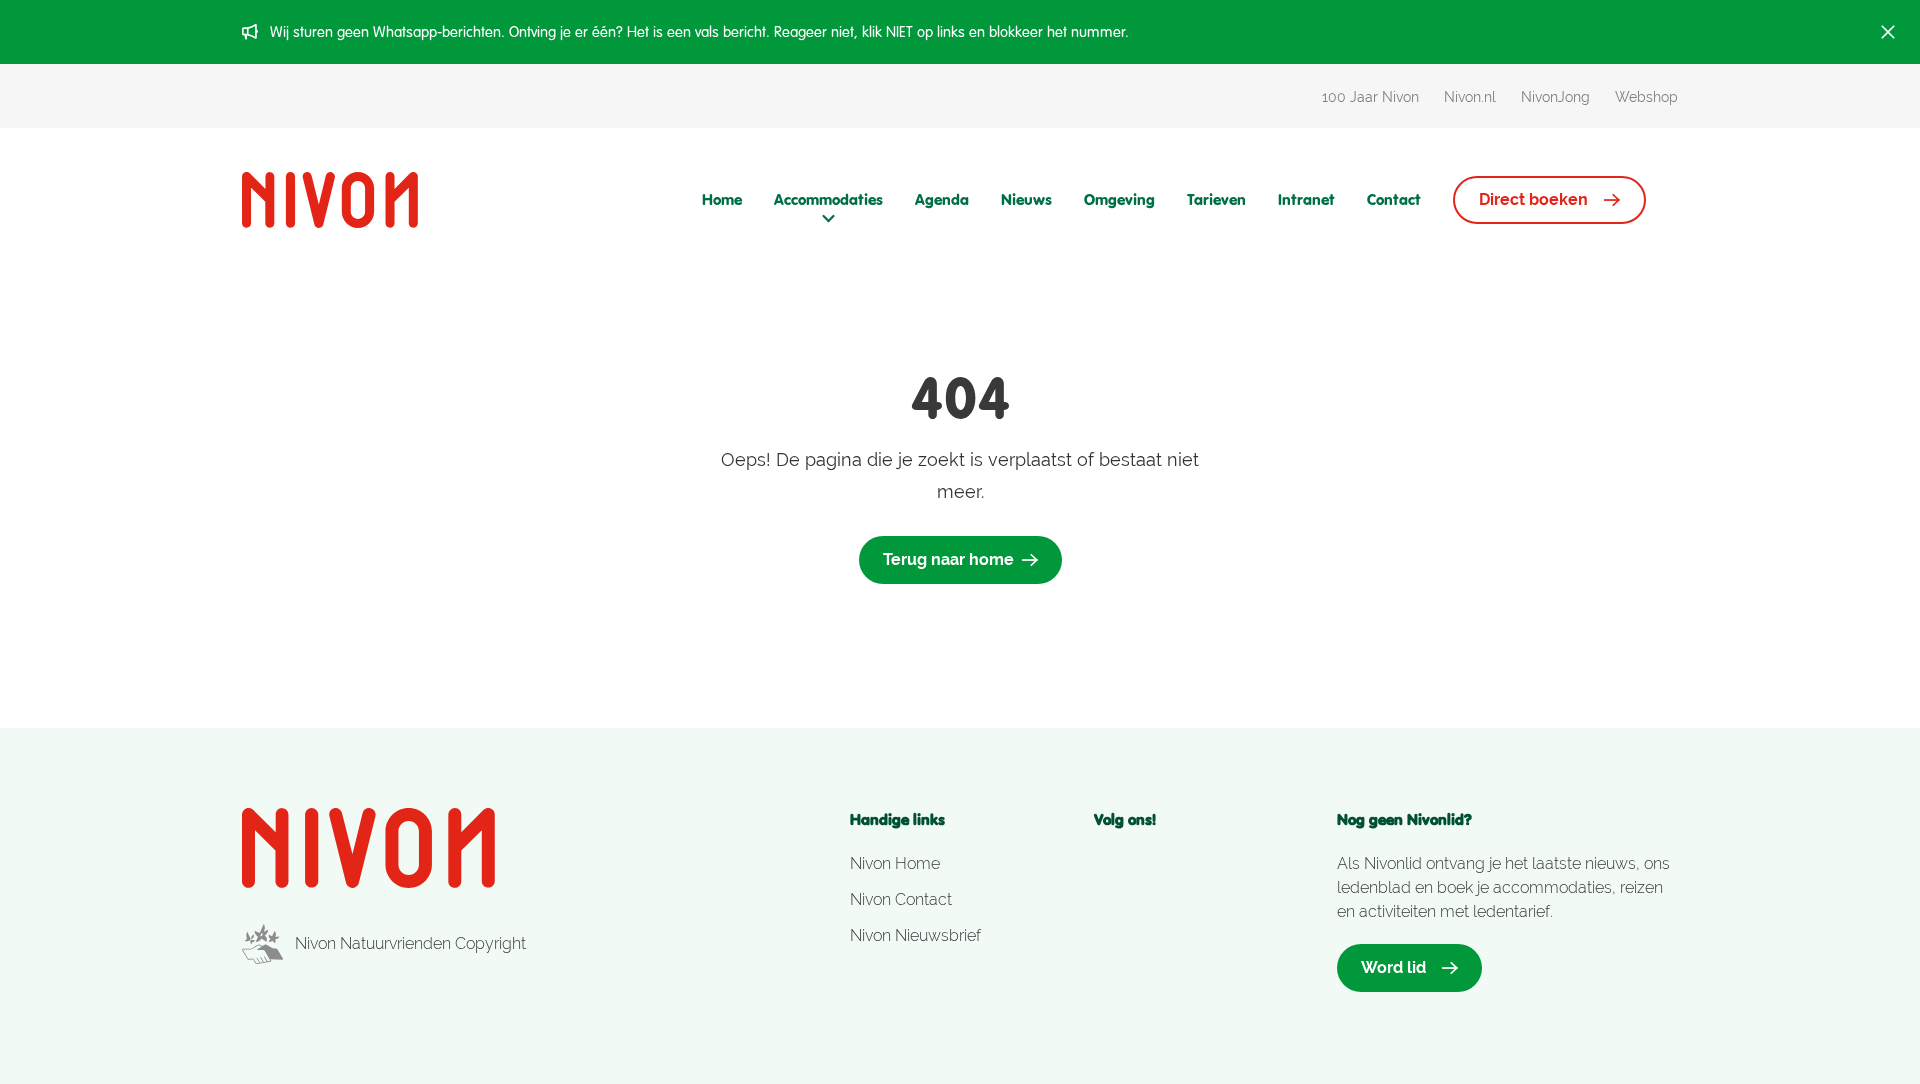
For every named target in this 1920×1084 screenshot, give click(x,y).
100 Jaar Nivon (1370, 97)
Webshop (1646, 97)
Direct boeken (1533, 199)
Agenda (942, 199)
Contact (1394, 199)
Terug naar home (948, 559)
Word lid (1393, 967)
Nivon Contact (901, 899)
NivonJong (1555, 97)
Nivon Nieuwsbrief (915, 935)
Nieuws (1026, 199)
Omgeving (1119, 199)
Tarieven (1216, 199)
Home (722, 199)
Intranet (1306, 199)
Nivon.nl (1470, 97)
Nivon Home (895, 863)
